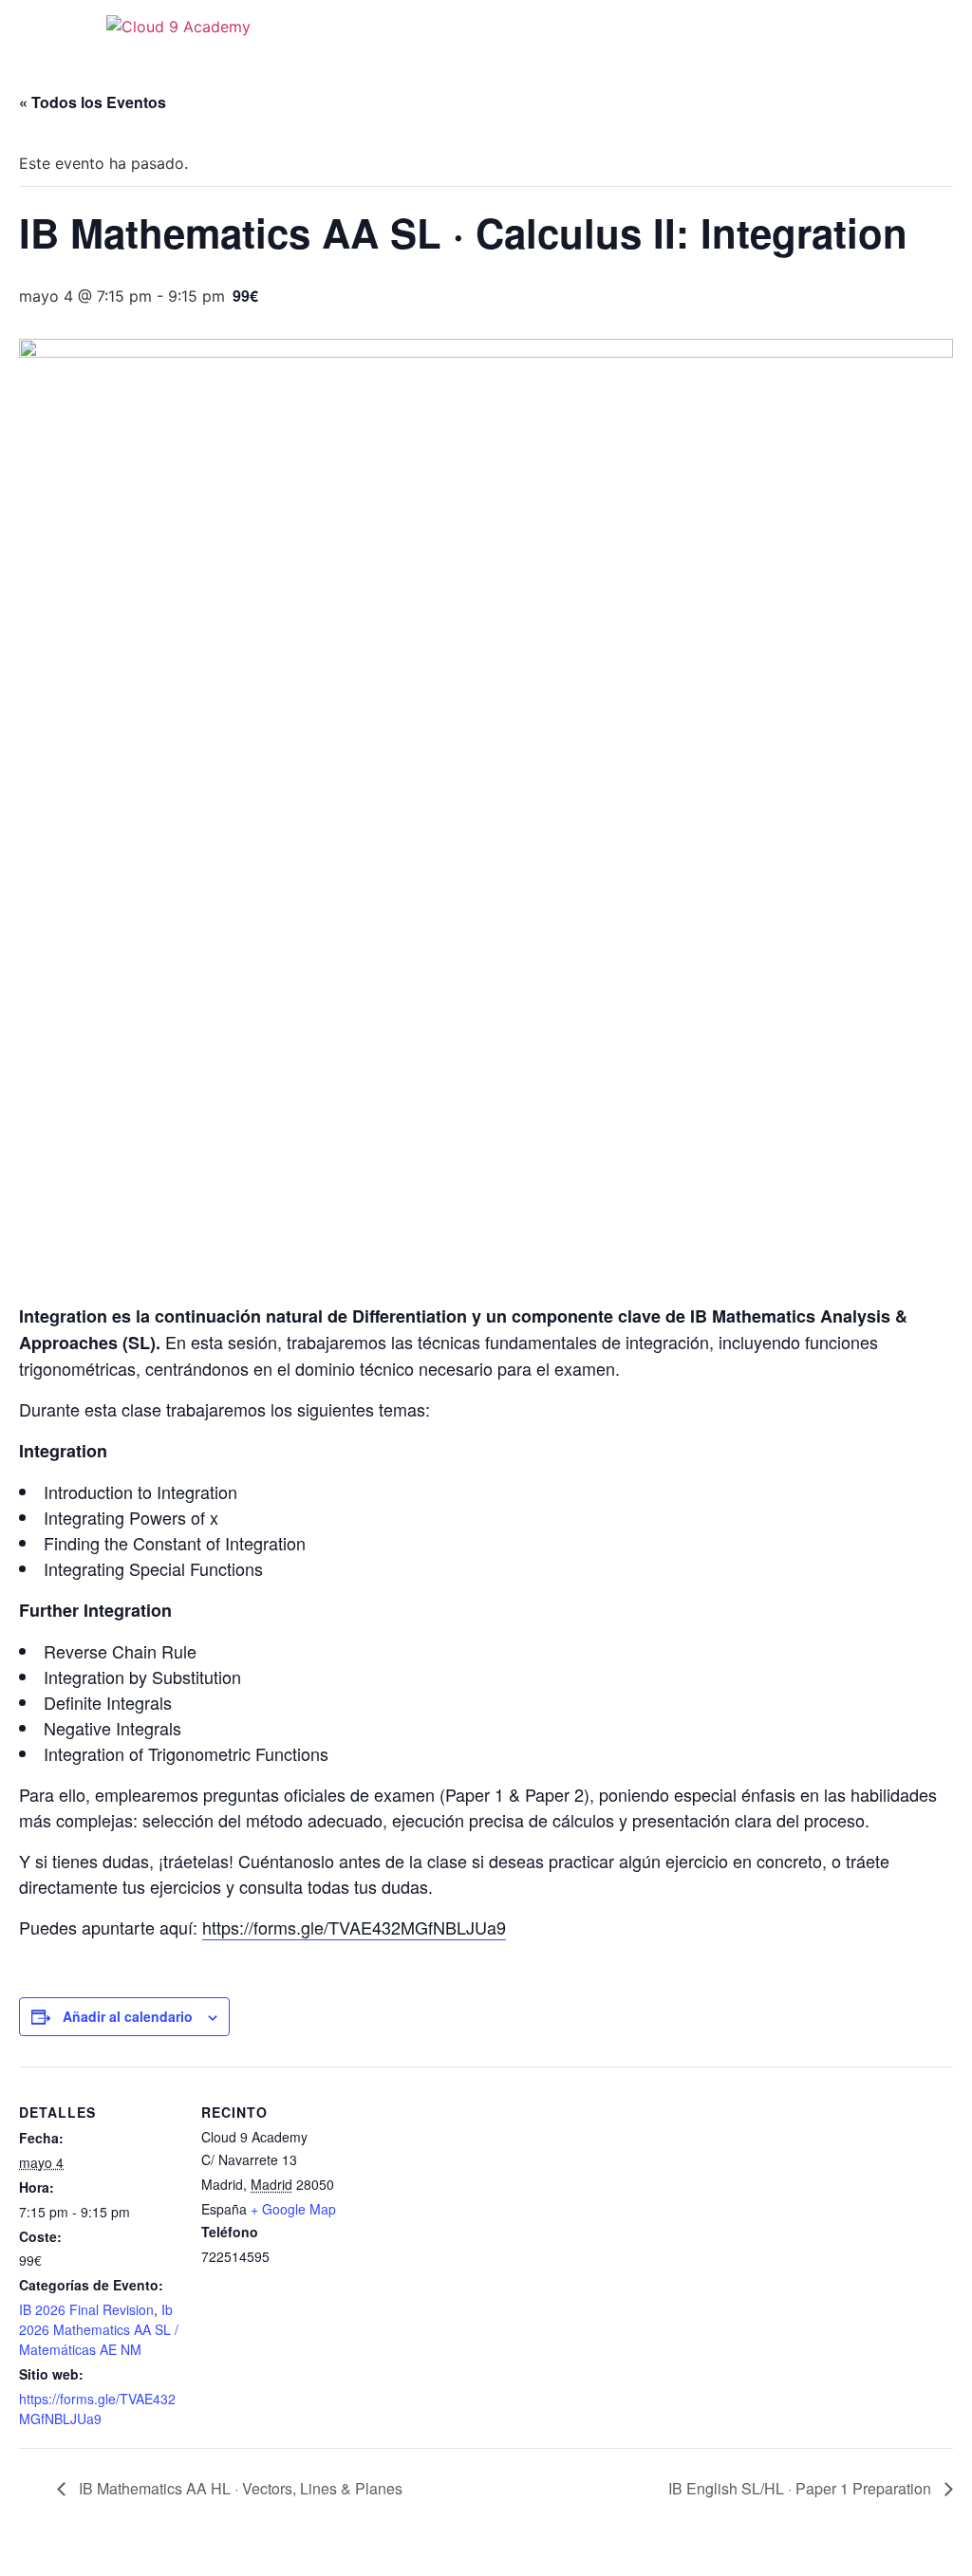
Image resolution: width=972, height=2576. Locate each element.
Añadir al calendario (128, 2016)
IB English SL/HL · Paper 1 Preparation (802, 2488)
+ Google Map (293, 2209)
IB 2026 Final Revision (86, 2309)
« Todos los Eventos (93, 102)
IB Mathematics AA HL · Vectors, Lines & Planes (239, 2488)
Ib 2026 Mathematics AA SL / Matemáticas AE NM (99, 2329)
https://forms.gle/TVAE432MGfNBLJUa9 (354, 1927)
